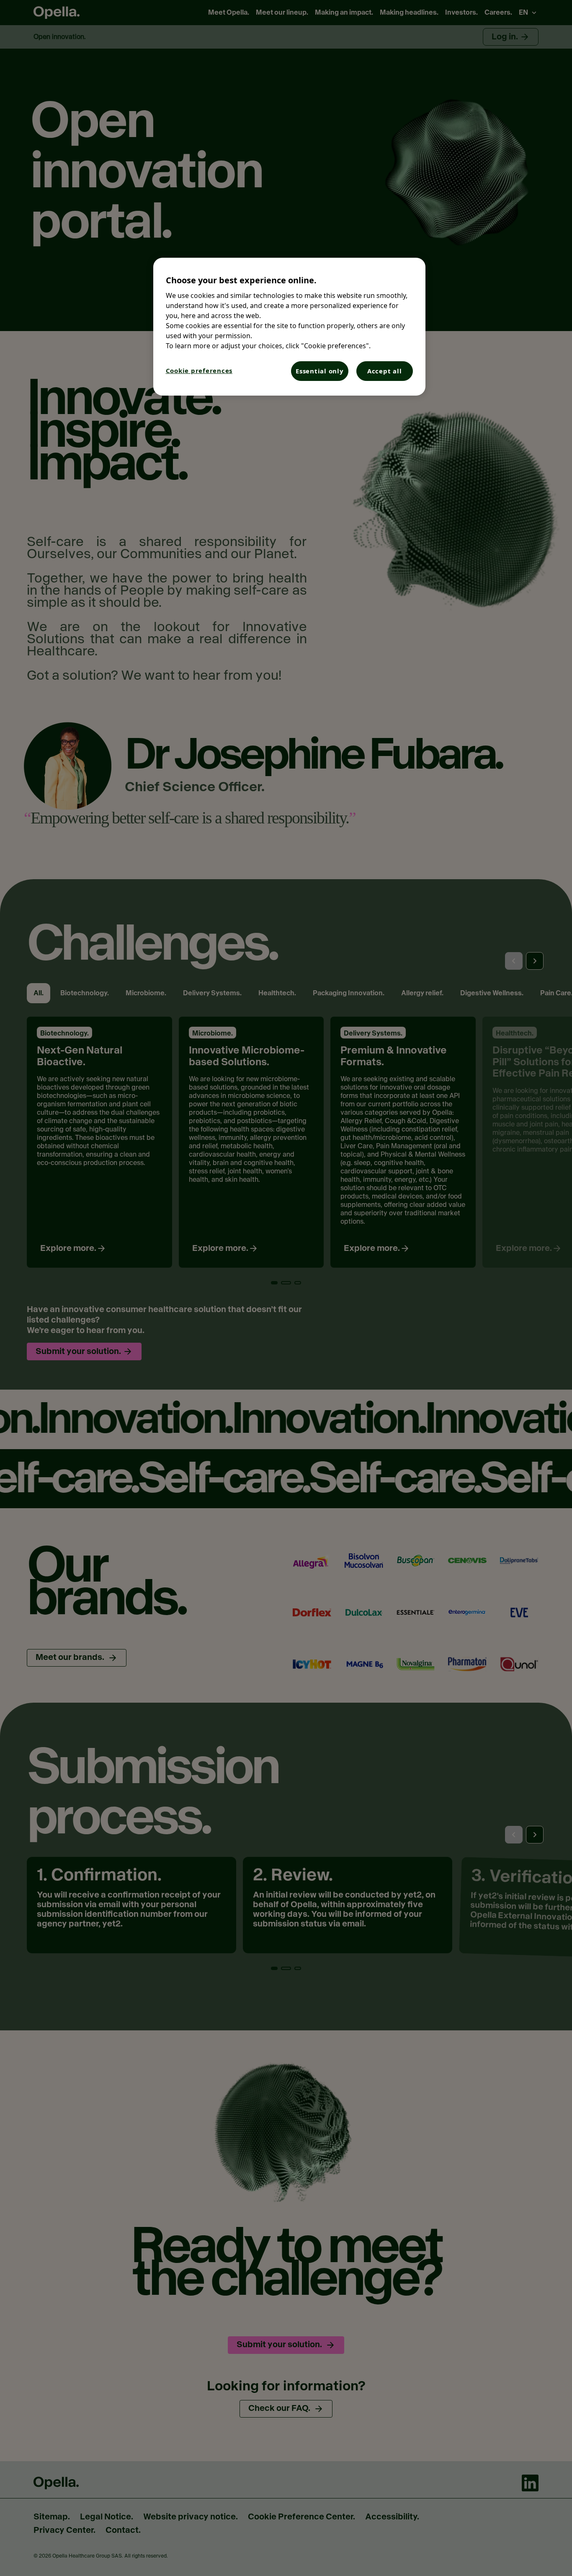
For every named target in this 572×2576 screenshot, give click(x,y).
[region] (289, 327)
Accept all (385, 371)
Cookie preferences (199, 370)
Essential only (320, 371)
